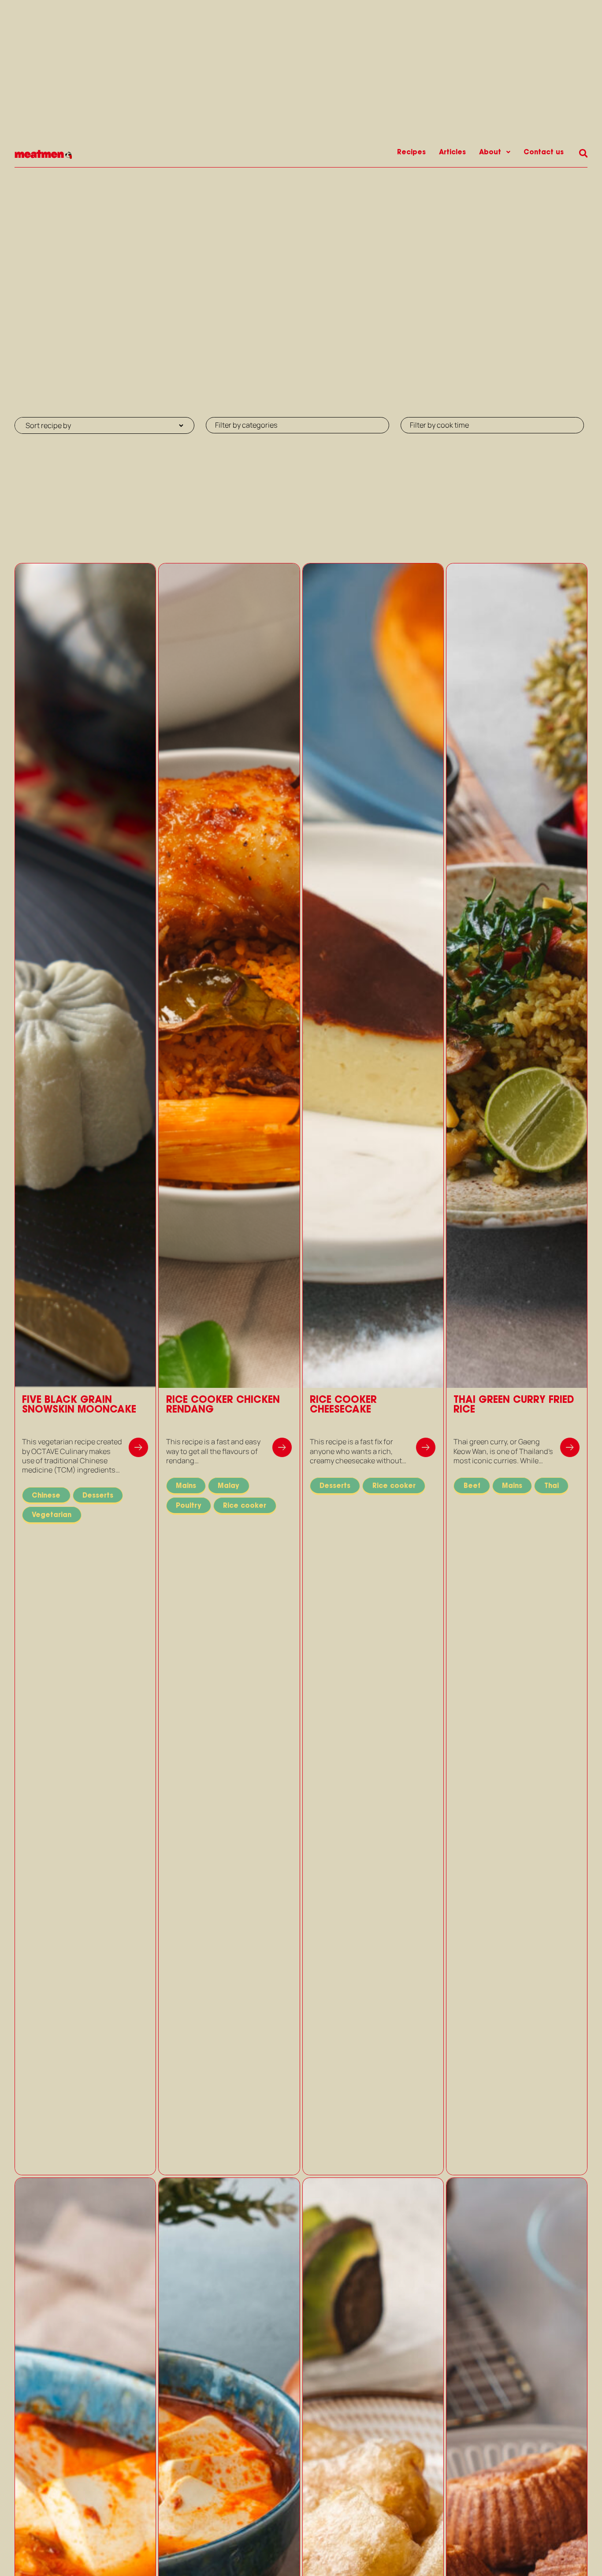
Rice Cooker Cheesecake (343, 1404)
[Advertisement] (301, 233)
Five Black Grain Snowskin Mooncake (79, 1404)
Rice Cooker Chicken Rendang (223, 1404)
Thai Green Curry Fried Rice (514, 1404)
